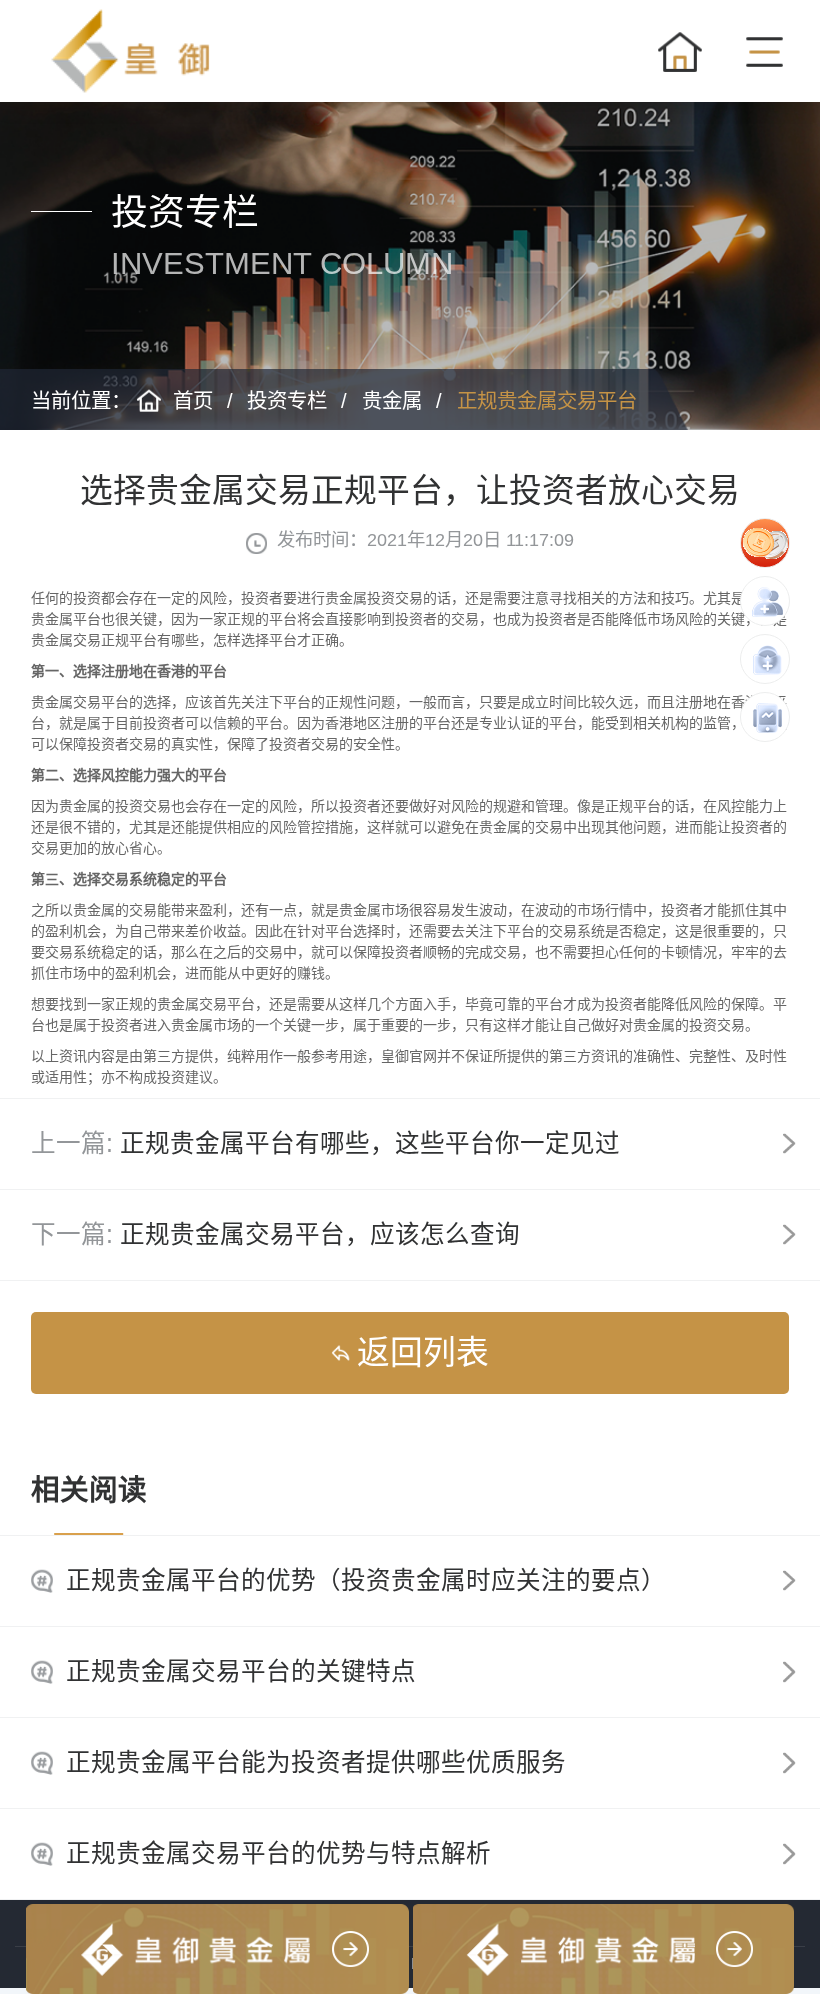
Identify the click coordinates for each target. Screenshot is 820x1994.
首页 (193, 400)
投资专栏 (287, 400)
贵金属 (392, 400)
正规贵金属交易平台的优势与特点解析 (278, 1853)
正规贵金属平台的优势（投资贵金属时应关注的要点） (366, 1580)
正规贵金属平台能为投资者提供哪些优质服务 (316, 1762)
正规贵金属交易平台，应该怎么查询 (320, 1234)
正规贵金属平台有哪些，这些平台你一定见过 (370, 1143)
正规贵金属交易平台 (547, 400)
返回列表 (423, 1352)
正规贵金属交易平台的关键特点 (241, 1671)
